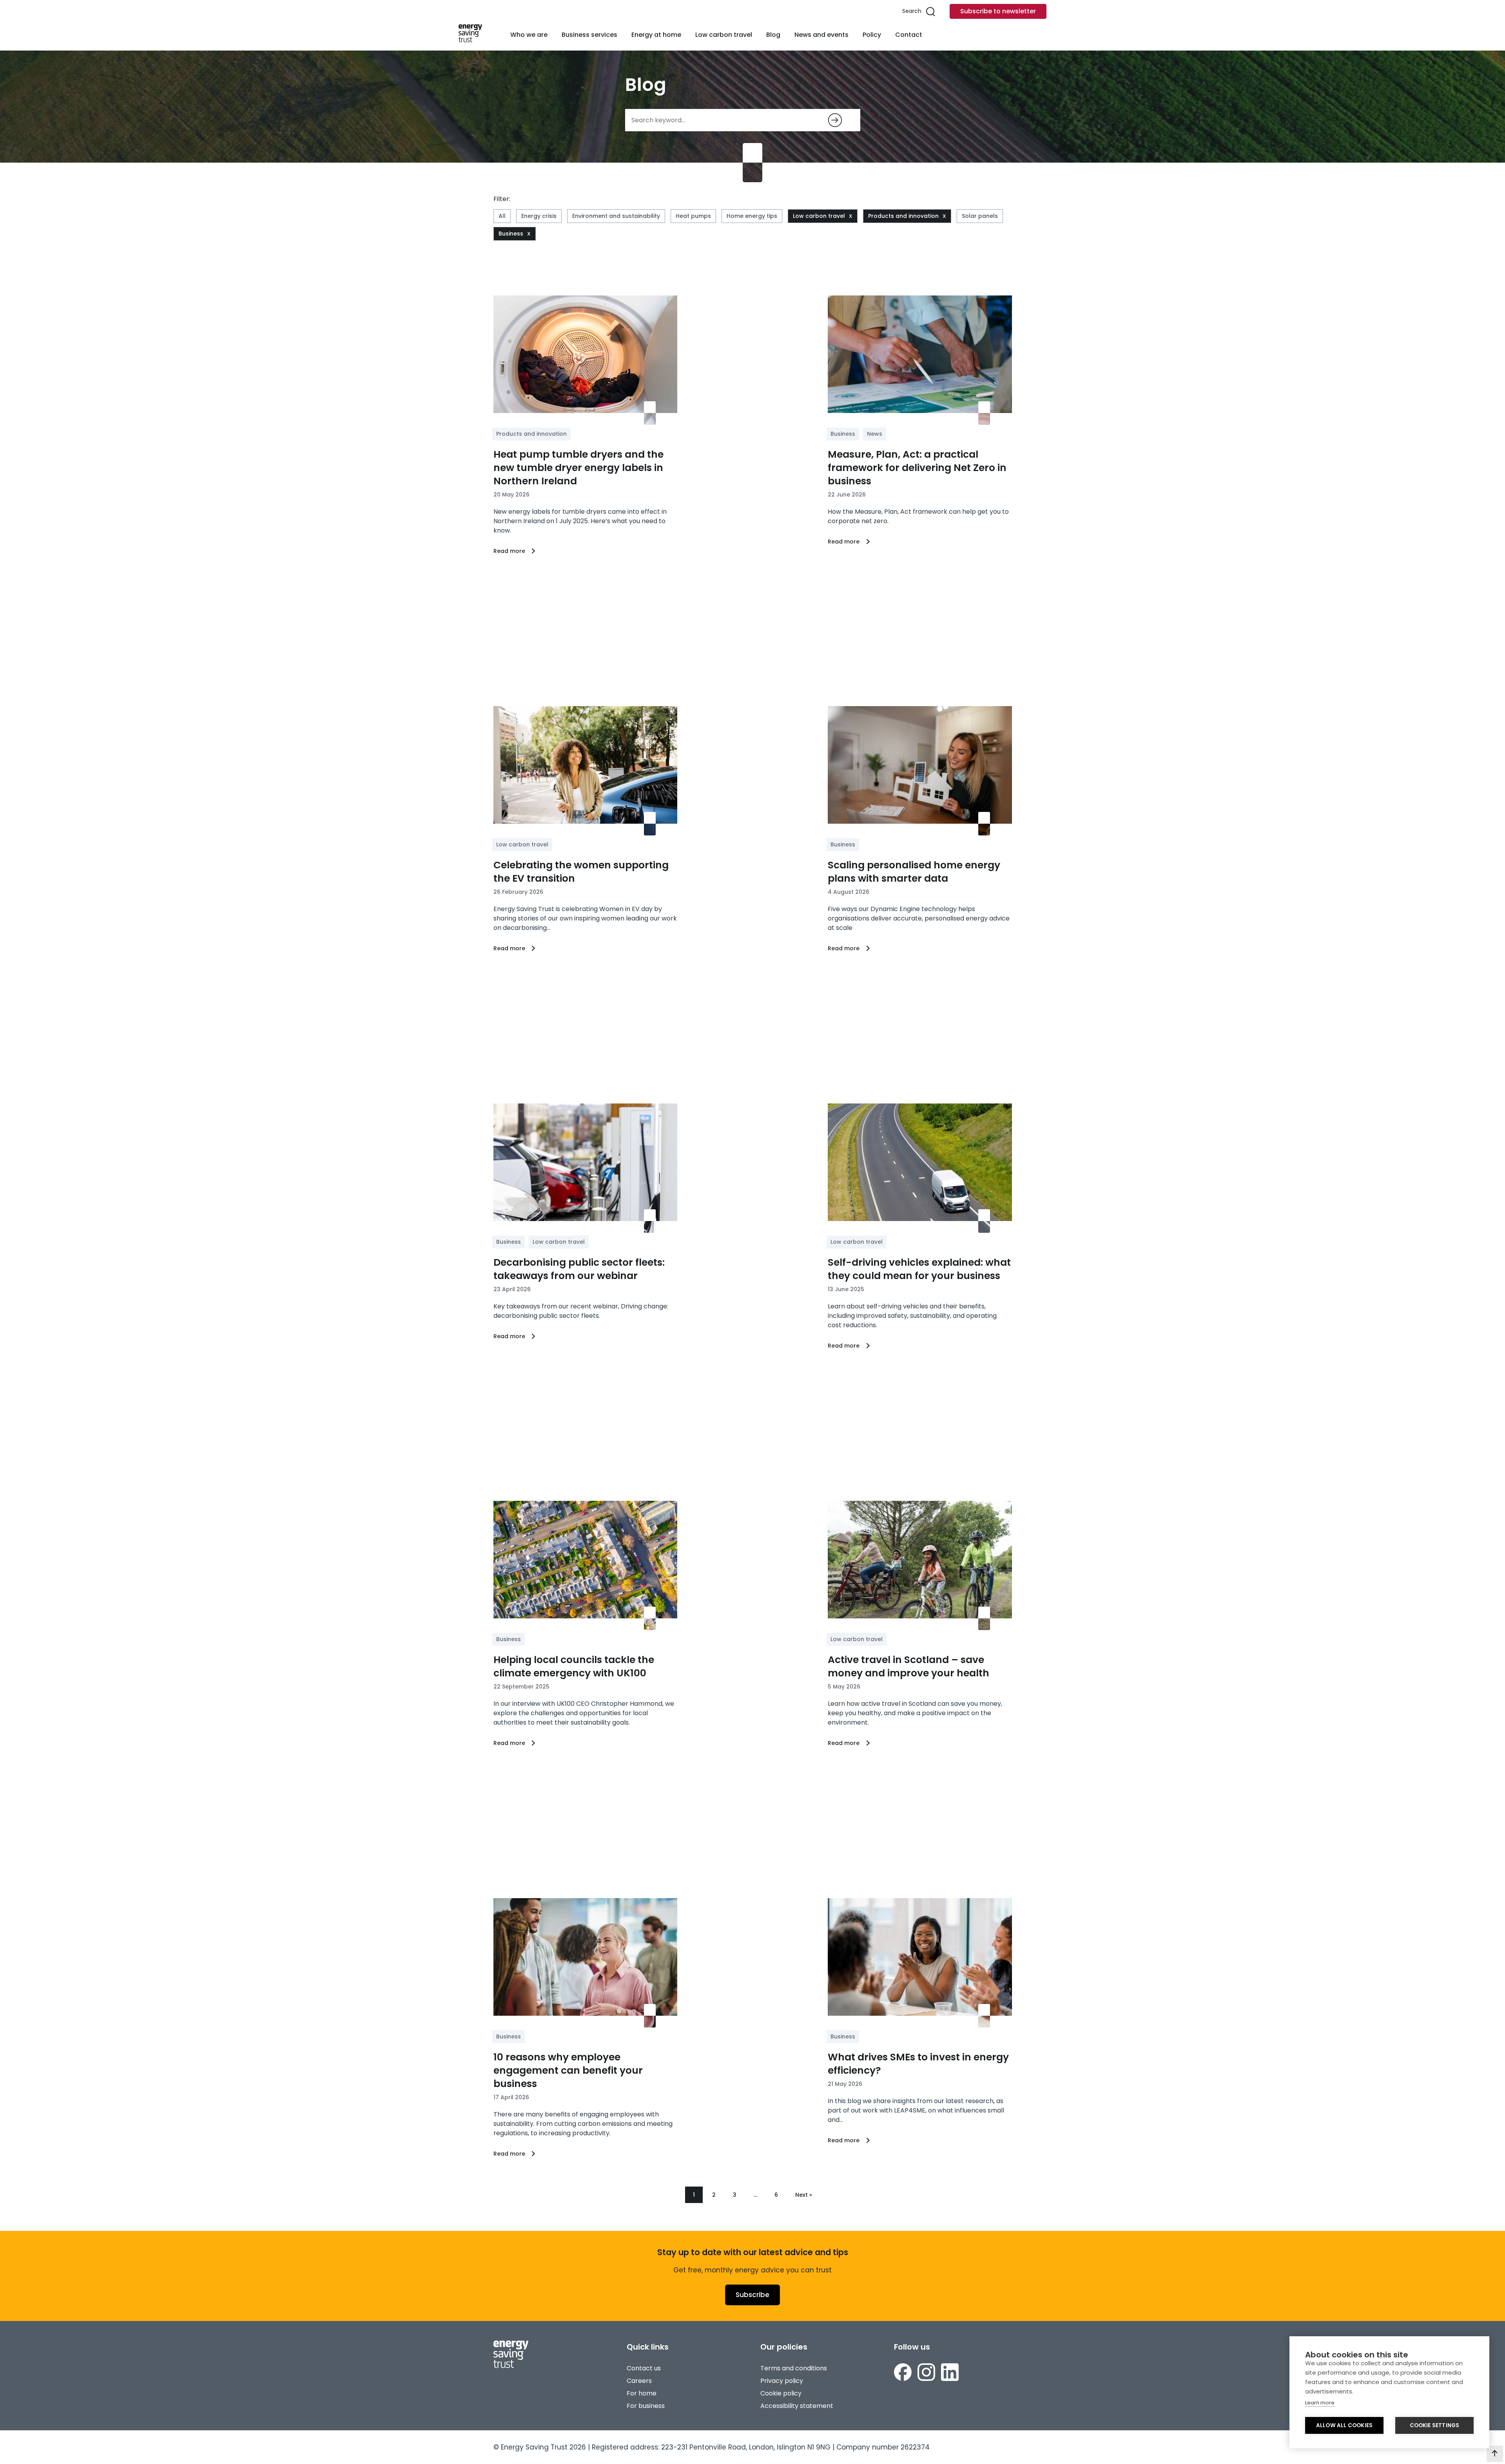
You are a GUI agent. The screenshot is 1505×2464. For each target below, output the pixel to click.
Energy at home (656, 35)
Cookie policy (781, 2393)
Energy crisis (539, 216)
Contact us (644, 2368)
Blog (773, 35)
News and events (821, 35)
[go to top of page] (1495, 2454)
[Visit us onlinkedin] (950, 2373)
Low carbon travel (724, 35)
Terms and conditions (794, 2368)
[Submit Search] (835, 120)
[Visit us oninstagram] (926, 2373)
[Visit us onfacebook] (903, 2373)
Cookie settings (1435, 2425)
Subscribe (752, 2295)
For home (642, 2393)
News (875, 434)
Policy (872, 35)
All (502, 216)
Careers (639, 2381)
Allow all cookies (1344, 2425)
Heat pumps (693, 216)
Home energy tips (752, 216)
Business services (589, 35)
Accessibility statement (797, 2406)
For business (646, 2406)
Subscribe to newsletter (998, 11)
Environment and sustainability (616, 216)
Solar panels (980, 216)
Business (511, 234)
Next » (804, 2195)
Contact (909, 35)
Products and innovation (903, 216)
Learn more (1320, 2403)
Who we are (529, 35)
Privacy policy (782, 2381)
